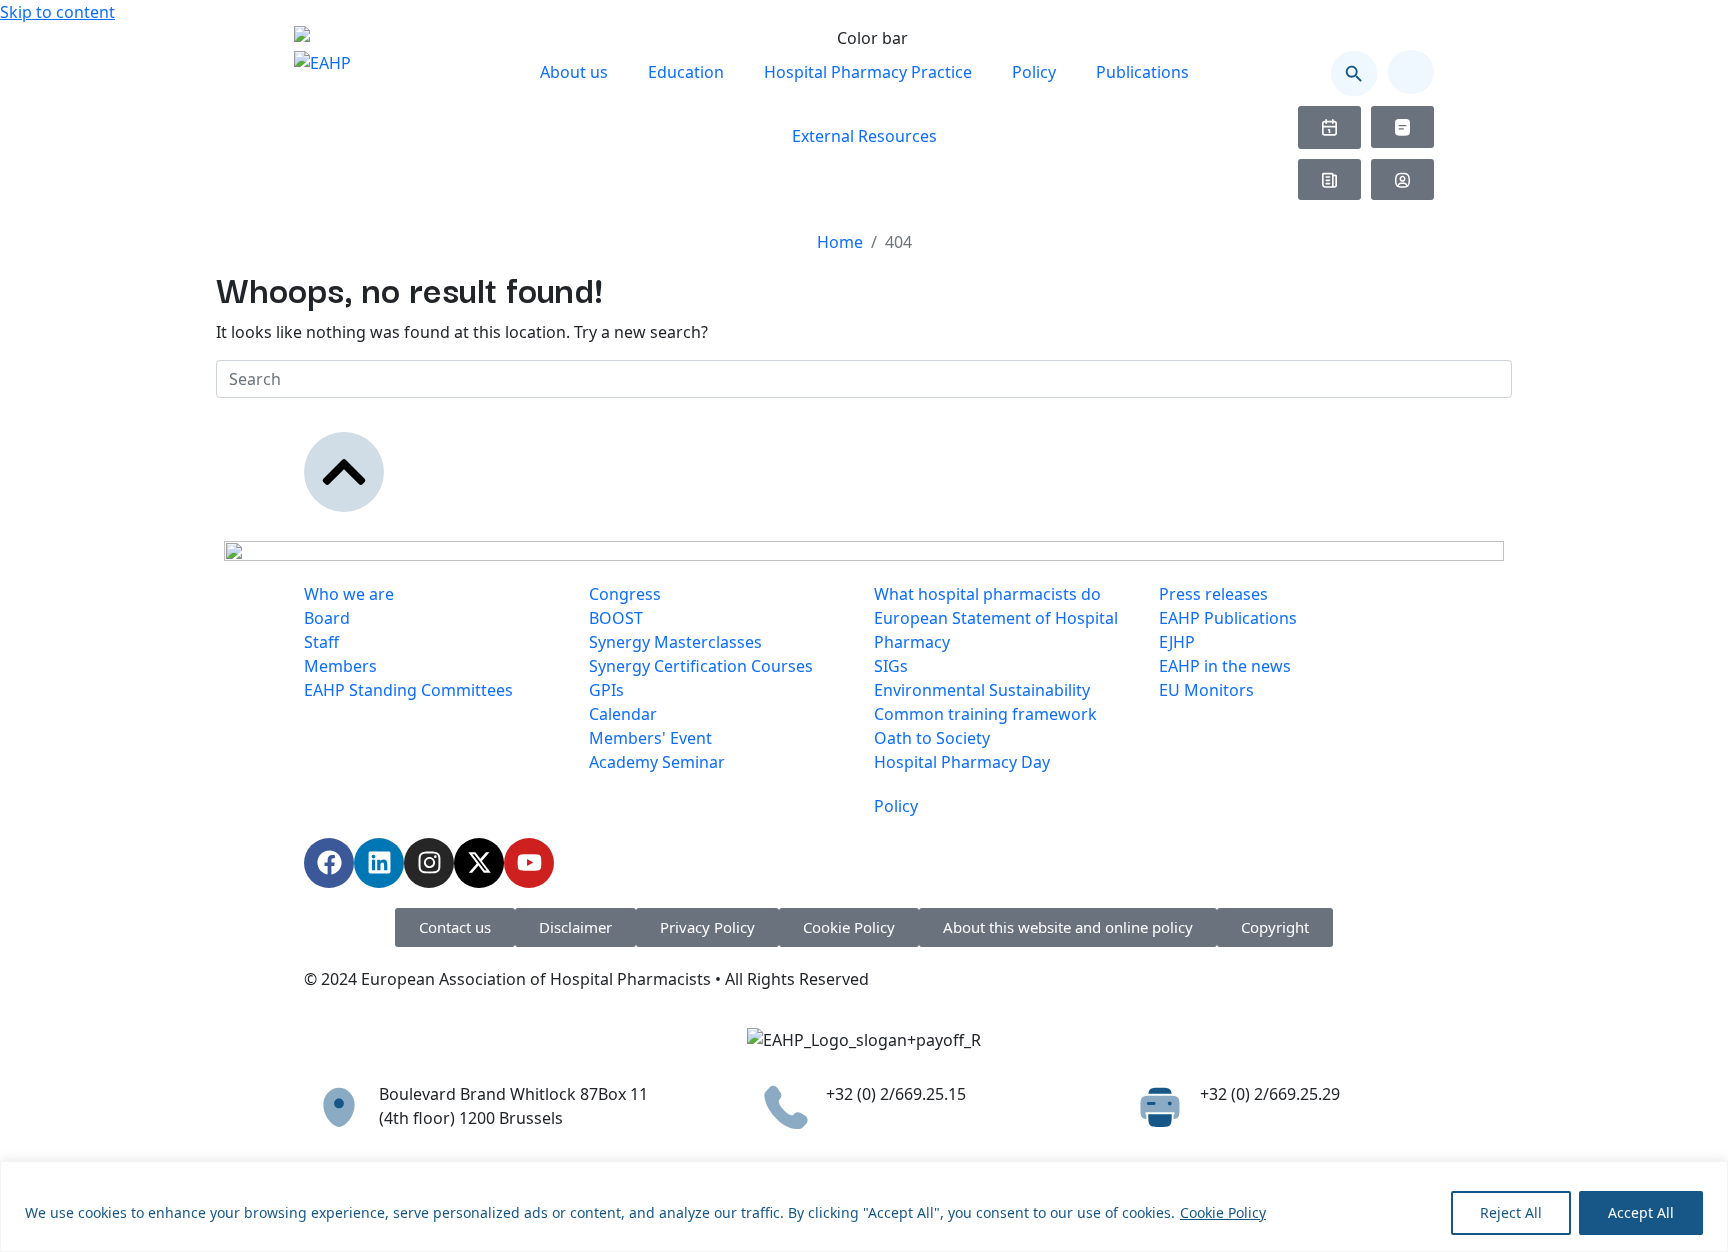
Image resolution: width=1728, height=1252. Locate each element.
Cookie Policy (1223, 1212)
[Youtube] (529, 863)
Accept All (1641, 1212)
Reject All (1511, 1212)
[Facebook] (329, 863)
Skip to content (57, 12)
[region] (864, 1206)
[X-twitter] (479, 863)
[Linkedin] (379, 863)
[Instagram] (429, 863)
